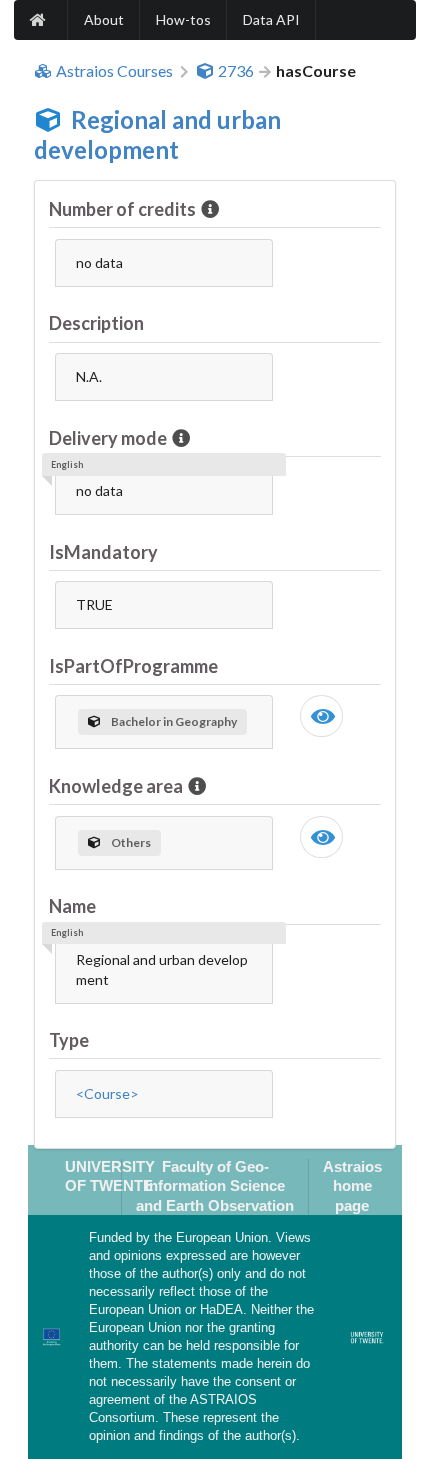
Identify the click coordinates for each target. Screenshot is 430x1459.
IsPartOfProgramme (133, 666)
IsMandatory (103, 552)
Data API (271, 19)
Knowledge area (116, 786)
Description (96, 323)
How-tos (183, 19)
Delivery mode (108, 438)
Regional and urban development (157, 135)
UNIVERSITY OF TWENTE (110, 1176)
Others (131, 842)
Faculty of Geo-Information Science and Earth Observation (215, 1186)
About (104, 19)
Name (72, 906)
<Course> (107, 1093)
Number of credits (122, 209)
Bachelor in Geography (174, 721)
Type (69, 1040)
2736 (236, 71)
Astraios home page (352, 1186)
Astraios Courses (114, 71)
